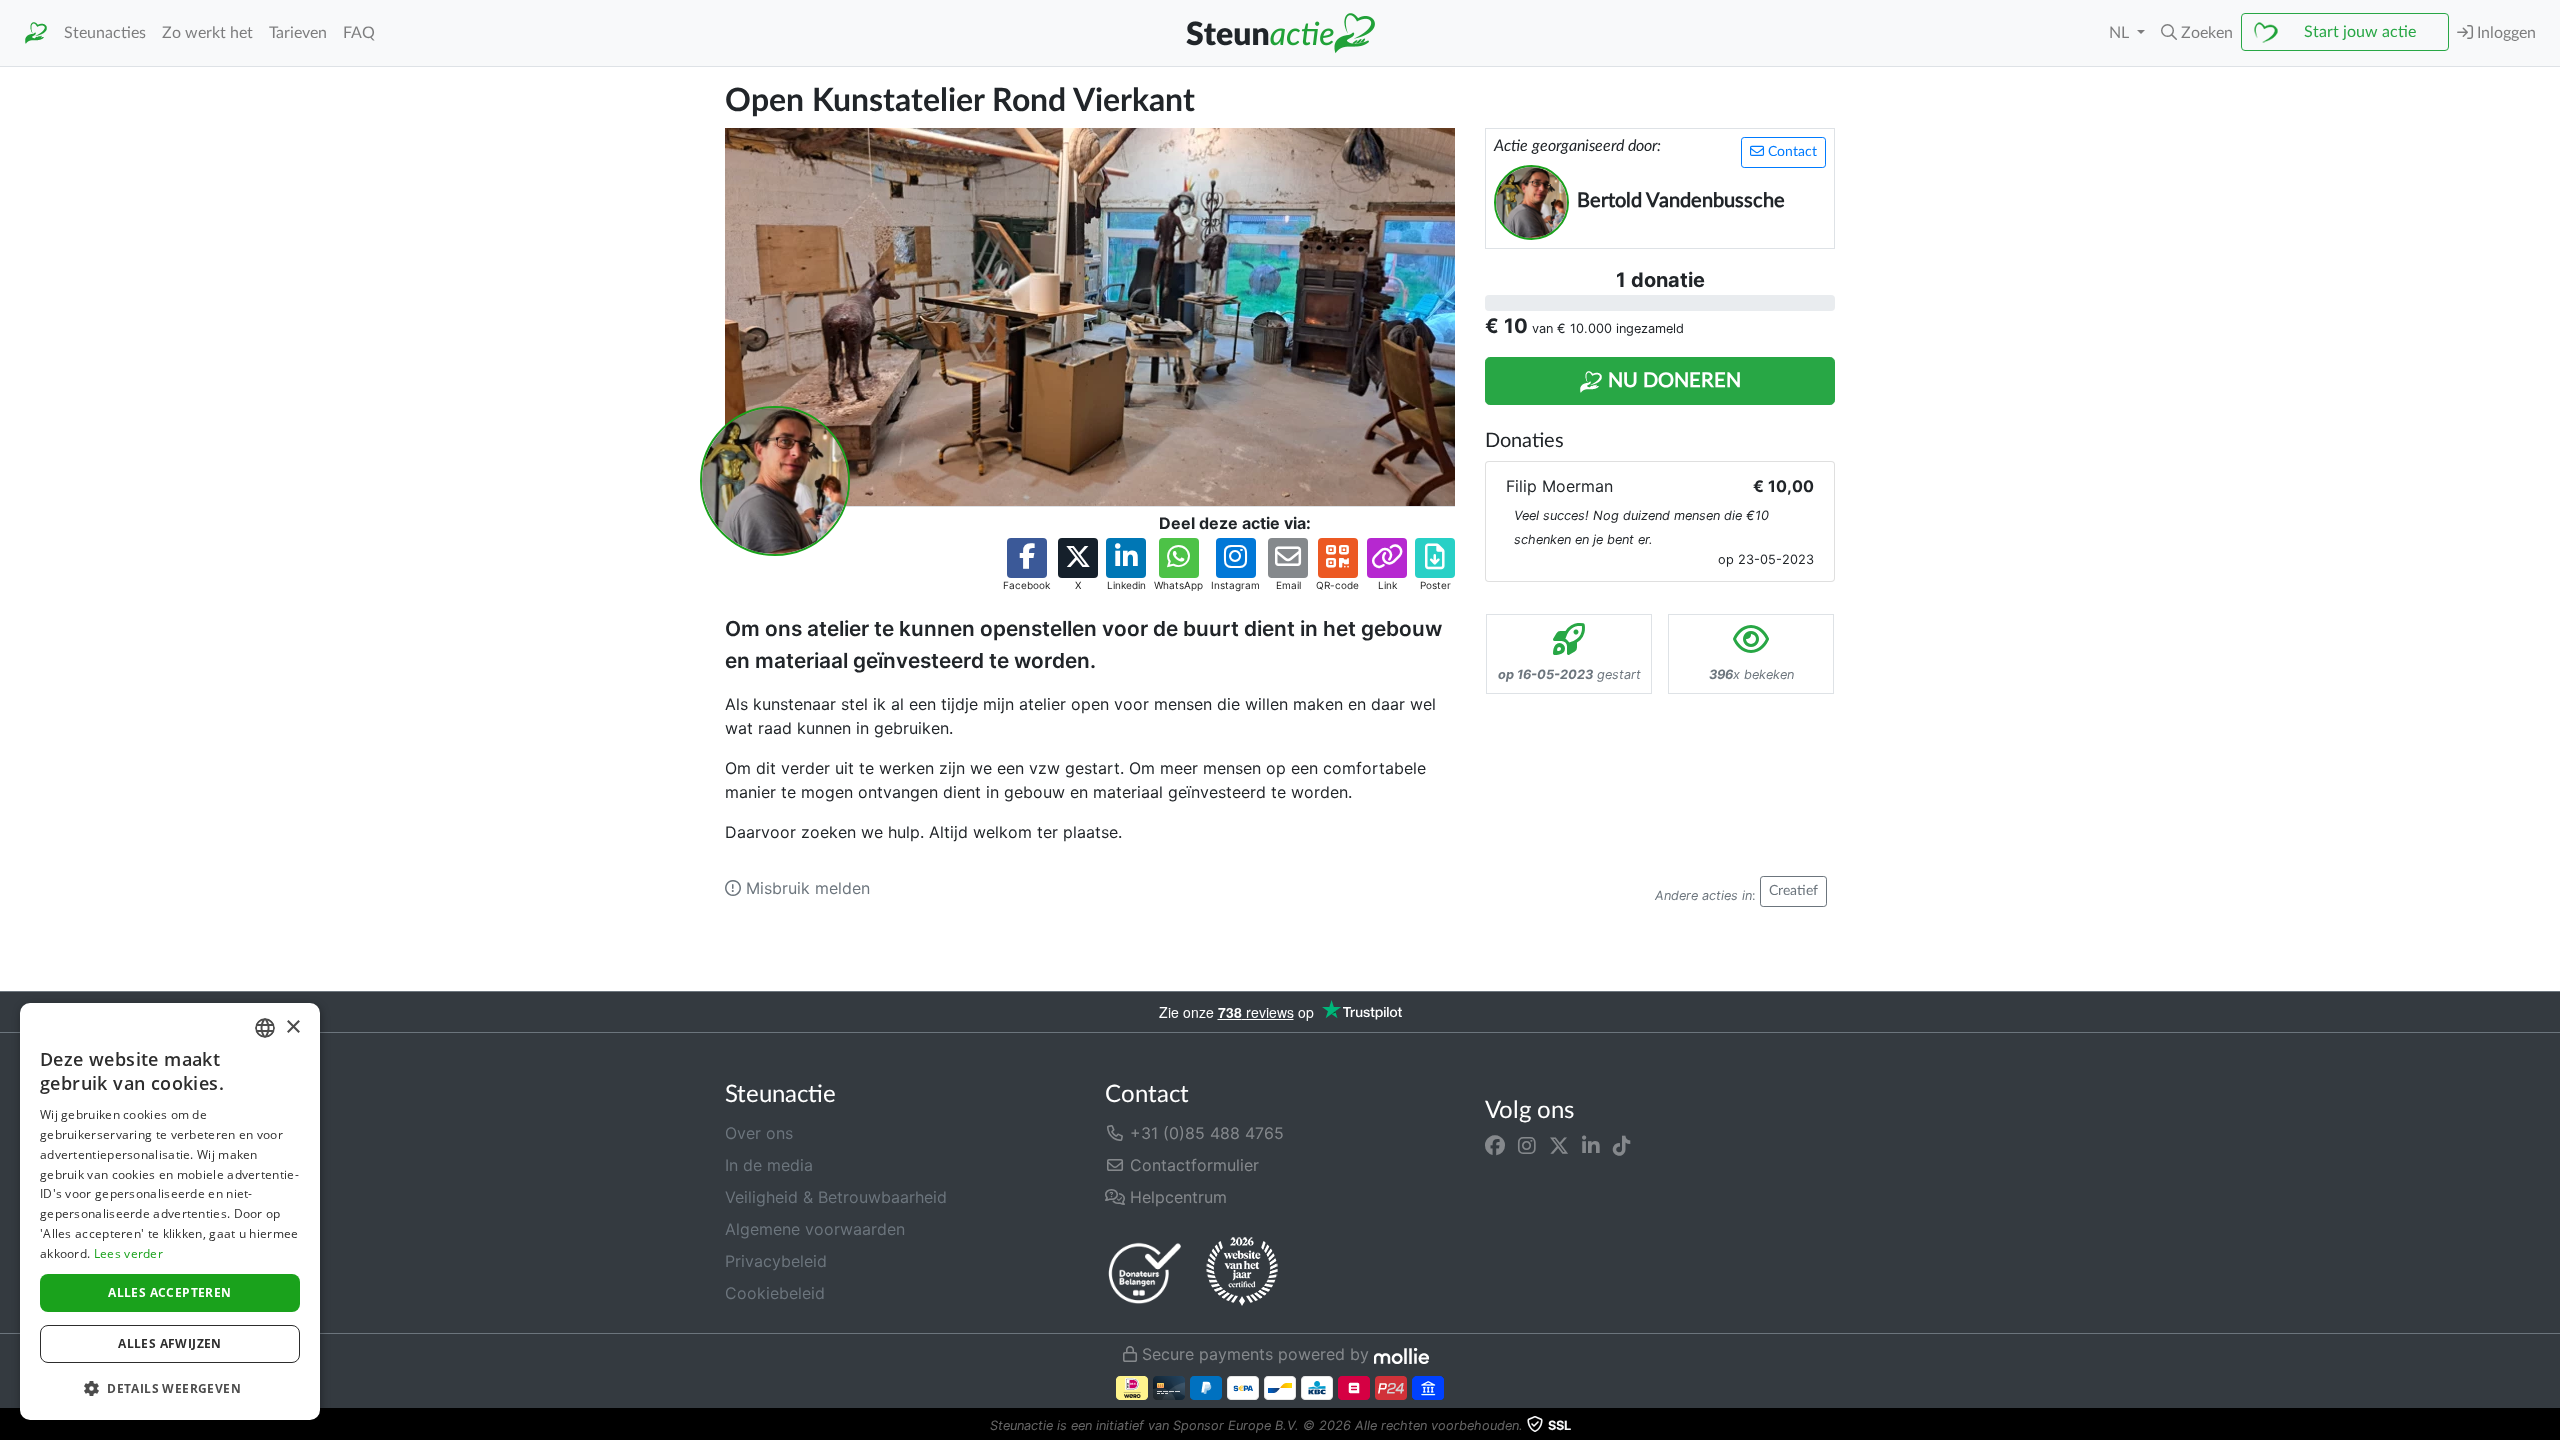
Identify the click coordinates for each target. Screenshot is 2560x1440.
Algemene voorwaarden (815, 1229)
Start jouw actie (2360, 32)
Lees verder (128, 1253)
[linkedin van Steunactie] (1591, 1145)
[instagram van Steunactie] (1527, 1145)
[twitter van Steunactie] (1559, 1145)
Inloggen (2504, 33)
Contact (1790, 152)
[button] (2197, 33)
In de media (769, 1165)
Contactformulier (1192, 1165)
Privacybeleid (776, 1261)
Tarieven (298, 33)
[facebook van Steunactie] (1495, 1145)
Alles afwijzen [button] (170, 1343)
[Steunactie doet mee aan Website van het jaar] (1242, 1272)
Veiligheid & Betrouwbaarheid (836, 1197)
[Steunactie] (36, 33)
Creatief (1793, 891)
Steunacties (105, 33)
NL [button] (2121, 33)
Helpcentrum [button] (1176, 1197)
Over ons (759, 1133)
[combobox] (265, 1028)
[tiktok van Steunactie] (1622, 1145)
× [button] (292, 1027)
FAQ (359, 33)
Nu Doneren (1672, 381)
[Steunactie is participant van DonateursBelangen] (1145, 1272)
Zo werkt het (207, 33)
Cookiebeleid (775, 1293)
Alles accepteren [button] (169, 1292)
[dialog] (170, 1211)
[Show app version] (2546, 1426)
